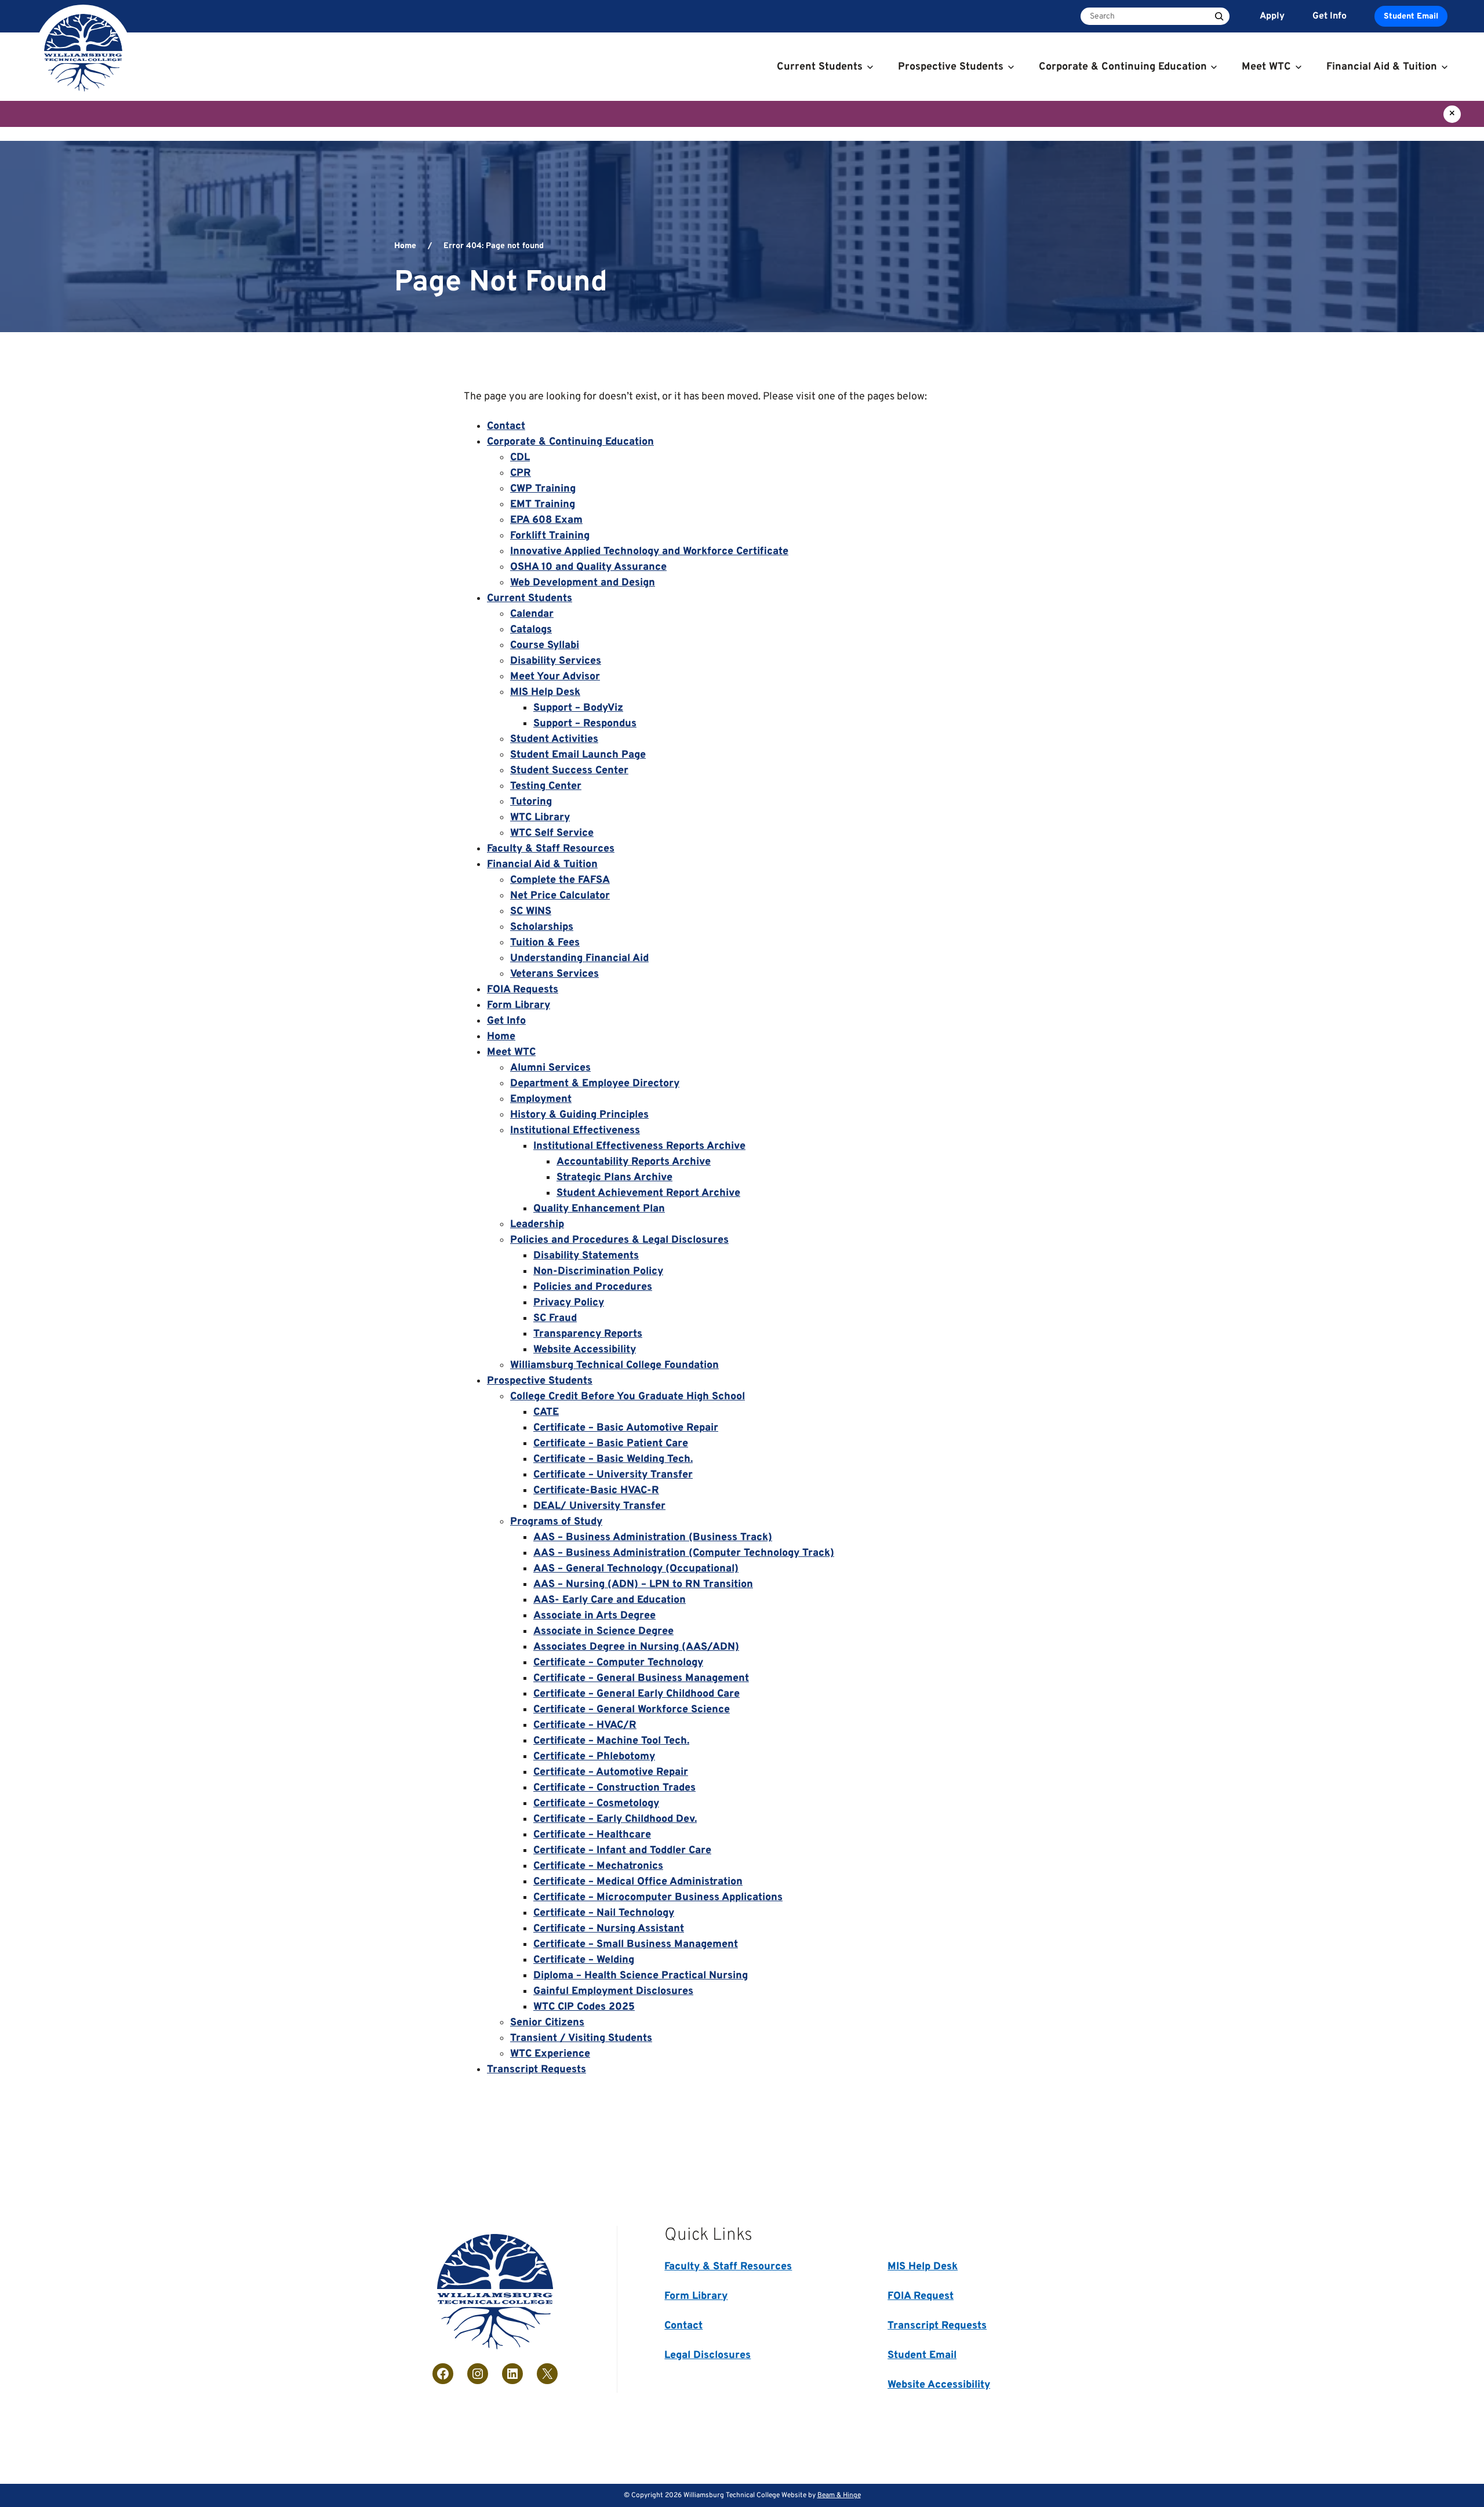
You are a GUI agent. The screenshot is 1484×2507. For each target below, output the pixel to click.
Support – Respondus (585, 724)
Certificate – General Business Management (641, 1678)
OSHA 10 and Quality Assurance (588, 567)
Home (405, 246)
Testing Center (546, 786)
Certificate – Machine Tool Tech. (611, 1741)
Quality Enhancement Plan (599, 1209)
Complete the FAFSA (560, 880)
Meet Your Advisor (555, 677)
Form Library (519, 1005)
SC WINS (531, 912)
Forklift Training (550, 536)
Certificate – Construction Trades (614, 1788)
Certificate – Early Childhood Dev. (615, 1819)
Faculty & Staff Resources (551, 849)
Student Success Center (569, 771)
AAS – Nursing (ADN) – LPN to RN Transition (643, 1584)
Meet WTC (511, 1052)
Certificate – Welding (584, 1960)
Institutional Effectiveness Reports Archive (639, 1146)
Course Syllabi (545, 645)
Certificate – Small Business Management (636, 1944)
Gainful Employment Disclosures (613, 1991)
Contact (506, 426)
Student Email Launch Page (578, 755)
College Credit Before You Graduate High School (628, 1397)
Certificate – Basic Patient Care (611, 1444)
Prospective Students (540, 1381)
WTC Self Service (552, 833)
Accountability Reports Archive (634, 1162)
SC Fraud (555, 1318)
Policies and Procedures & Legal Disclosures (619, 1240)
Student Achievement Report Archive (648, 1193)
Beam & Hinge (839, 2495)
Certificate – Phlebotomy (594, 1757)
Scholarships (542, 927)
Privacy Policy (569, 1303)
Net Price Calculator (560, 896)
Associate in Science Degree (603, 1631)
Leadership (537, 1225)
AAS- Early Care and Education (610, 1600)
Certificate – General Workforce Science (632, 1710)
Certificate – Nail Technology (604, 1913)
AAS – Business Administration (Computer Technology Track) (684, 1553)
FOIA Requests (523, 990)
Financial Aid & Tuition (542, 865)
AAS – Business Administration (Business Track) (653, 1538)
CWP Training (543, 489)
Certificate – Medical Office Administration (638, 1882)
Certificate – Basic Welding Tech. (613, 1459)
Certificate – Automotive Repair (611, 1772)
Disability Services (556, 661)
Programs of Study (556, 1522)
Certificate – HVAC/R (585, 1725)
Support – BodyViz (578, 708)
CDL (520, 458)
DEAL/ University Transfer (599, 1506)
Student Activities (554, 739)
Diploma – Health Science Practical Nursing (641, 1976)
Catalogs (531, 630)
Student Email (1411, 17)
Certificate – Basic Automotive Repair (626, 1428)
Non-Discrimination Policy (598, 1271)
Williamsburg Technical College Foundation (614, 1365)
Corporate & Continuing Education (570, 442)
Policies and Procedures (593, 1287)
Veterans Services (554, 974)
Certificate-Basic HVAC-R (596, 1491)
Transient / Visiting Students (581, 2038)
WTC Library (540, 818)
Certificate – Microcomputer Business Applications (658, 1897)
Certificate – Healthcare (592, 1835)
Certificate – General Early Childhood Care (636, 1694)
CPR (521, 473)
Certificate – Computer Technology (618, 1663)
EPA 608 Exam (546, 520)
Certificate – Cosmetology (596, 1804)
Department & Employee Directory (595, 1084)
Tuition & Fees (545, 943)
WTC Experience (550, 2054)
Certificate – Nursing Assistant (609, 1929)
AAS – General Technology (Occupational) (636, 1569)
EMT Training (543, 505)
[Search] (1219, 16)
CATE (546, 1412)
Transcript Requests (537, 2070)
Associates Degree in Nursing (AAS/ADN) (636, 1647)
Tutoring (531, 802)
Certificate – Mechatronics (598, 1866)
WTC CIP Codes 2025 (584, 2007)
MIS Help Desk (545, 692)
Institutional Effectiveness (575, 1131)
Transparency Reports (588, 1334)
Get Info (506, 1021)
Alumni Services (550, 1068)
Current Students (530, 598)
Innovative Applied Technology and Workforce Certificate (649, 552)
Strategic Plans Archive (614, 1178)
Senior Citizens (547, 2023)
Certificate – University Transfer (613, 1475)
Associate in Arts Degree (594, 1616)
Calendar (532, 614)
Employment (541, 1099)
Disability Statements (586, 1256)
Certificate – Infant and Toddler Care (622, 1851)
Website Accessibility (585, 1350)
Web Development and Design (583, 583)
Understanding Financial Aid (579, 958)
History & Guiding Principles (579, 1115)
